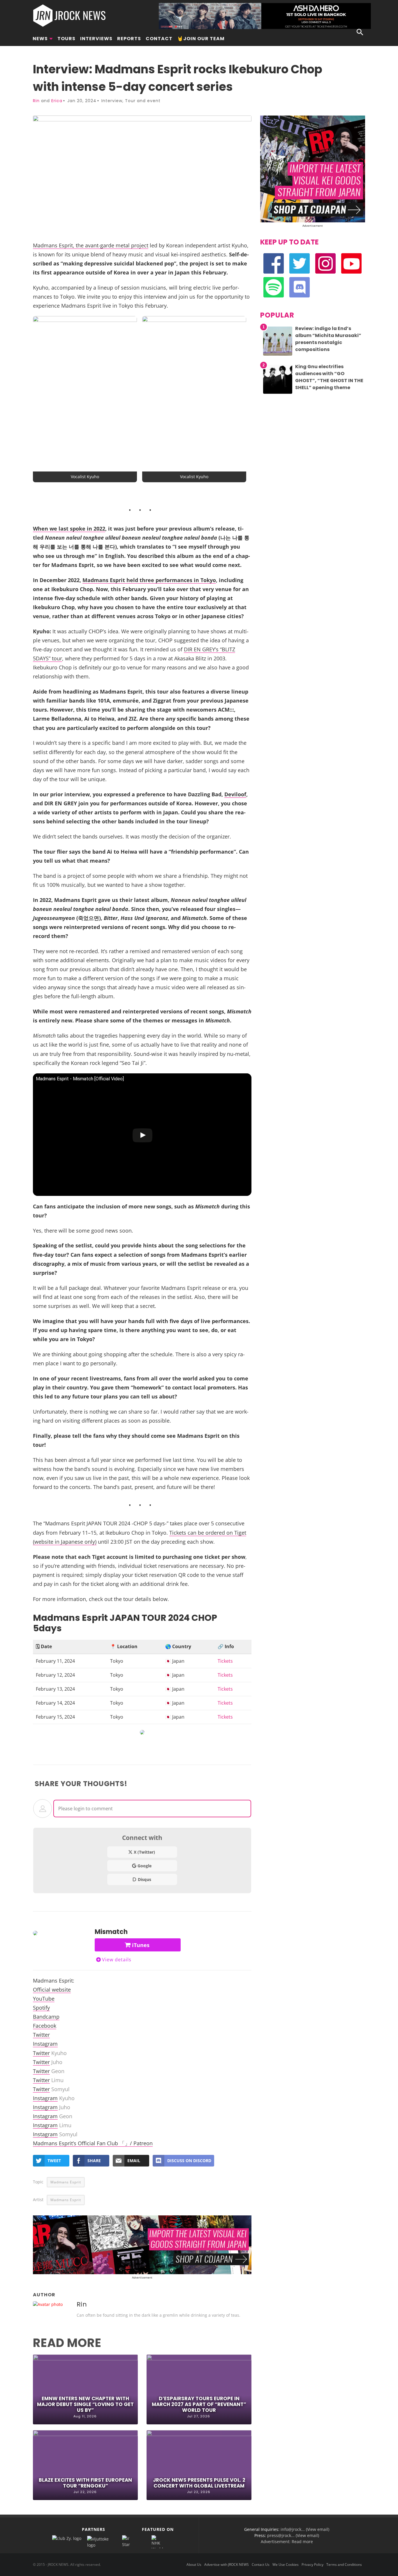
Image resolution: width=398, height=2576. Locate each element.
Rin (36, 101)
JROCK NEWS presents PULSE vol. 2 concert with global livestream (199, 2483)
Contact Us (261, 2565)
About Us (194, 2565)
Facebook (45, 2025)
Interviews (96, 39)
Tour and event (143, 101)
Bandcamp (46, 2016)
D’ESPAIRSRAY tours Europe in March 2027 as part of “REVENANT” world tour (199, 2404)
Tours (66, 39)
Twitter (41, 2035)
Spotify (41, 2007)
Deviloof (235, 794)
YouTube (44, 1998)
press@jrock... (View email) (293, 2535)
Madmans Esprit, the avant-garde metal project (91, 245)
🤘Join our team (201, 39)
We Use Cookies (286, 2565)
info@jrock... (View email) (305, 2529)
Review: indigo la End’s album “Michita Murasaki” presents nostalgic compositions (328, 339)
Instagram (45, 2044)
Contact (159, 39)
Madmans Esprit (66, 2182)
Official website (52, 1989)
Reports (129, 39)
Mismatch (111, 1932)
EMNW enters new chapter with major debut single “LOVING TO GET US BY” (85, 2404)
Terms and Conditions (344, 2565)
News (40, 39)
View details (117, 1960)
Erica (57, 101)
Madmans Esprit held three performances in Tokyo (149, 580)
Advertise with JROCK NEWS (227, 2565)
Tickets (225, 1661)
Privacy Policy (312, 2565)
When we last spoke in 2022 (69, 528)
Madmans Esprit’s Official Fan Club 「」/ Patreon (93, 2143)
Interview (112, 101)
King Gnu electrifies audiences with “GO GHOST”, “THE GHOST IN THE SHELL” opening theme (329, 377)
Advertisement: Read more (287, 2542)
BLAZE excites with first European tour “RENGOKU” (85, 2483)
